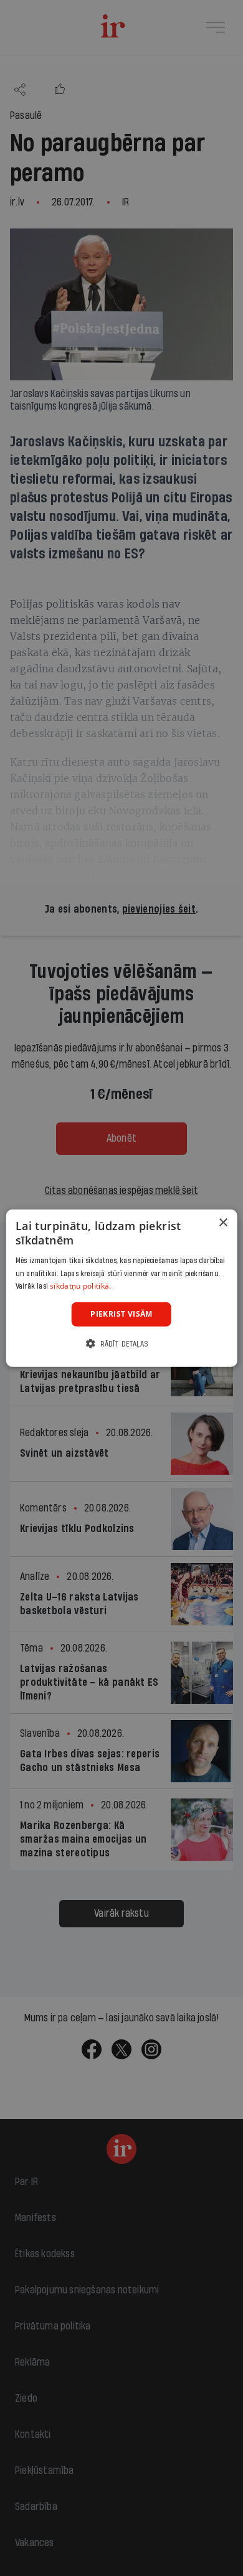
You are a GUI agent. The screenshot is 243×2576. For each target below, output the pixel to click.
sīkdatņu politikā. (80, 1286)
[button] (121, 1343)
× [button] (223, 1223)
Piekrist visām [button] (121, 1314)
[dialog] (122, 1288)
